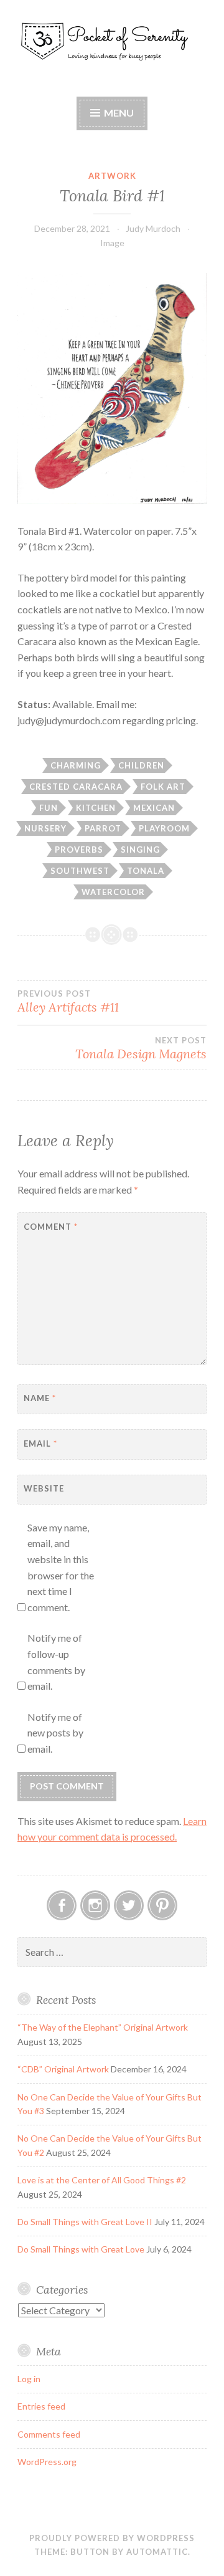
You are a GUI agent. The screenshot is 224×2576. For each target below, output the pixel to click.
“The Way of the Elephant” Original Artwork (103, 2027)
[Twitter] (129, 1905)
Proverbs (79, 850)
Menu (119, 113)
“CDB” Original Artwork (63, 2069)
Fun (49, 808)
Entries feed (41, 2406)
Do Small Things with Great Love (81, 2249)
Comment (51, 1227)
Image (112, 243)
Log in (29, 2379)
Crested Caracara (76, 787)
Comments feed (49, 2434)
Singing (140, 850)
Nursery (45, 828)
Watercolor (113, 892)
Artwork (112, 176)
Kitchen (96, 808)
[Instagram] (95, 1905)
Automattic (157, 2552)
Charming (76, 765)
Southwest (80, 871)
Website (44, 1488)
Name (40, 1398)
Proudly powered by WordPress (112, 2538)
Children (141, 765)
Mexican (154, 808)
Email (40, 1444)
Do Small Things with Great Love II (85, 2222)
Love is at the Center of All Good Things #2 (102, 2180)
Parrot (103, 828)
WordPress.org (47, 2462)
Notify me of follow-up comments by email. (56, 1662)
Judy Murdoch (153, 228)
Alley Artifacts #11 (68, 1002)
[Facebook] (62, 1905)
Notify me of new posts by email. (55, 1733)
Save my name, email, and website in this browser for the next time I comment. (61, 1567)
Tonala (146, 871)
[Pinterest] (162, 1905)
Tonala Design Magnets (141, 1048)
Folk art (163, 787)
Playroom (164, 828)
